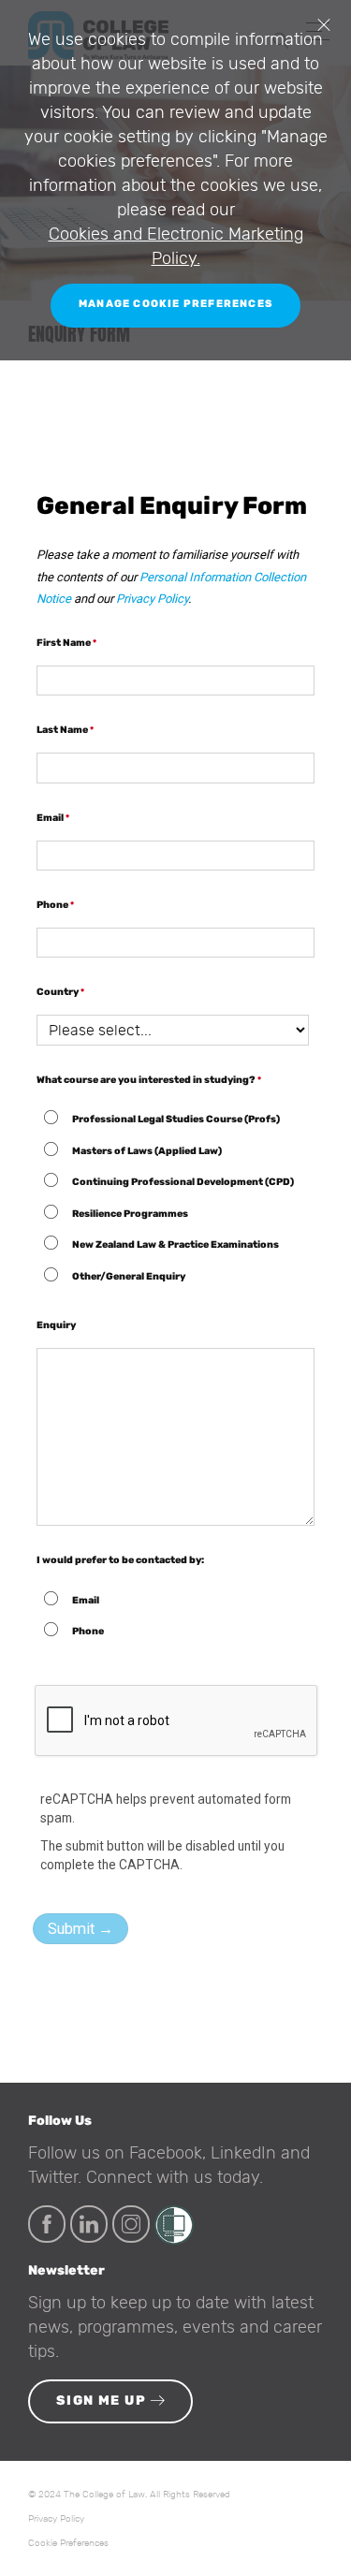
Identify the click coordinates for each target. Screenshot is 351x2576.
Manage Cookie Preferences (175, 304)
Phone (52, 905)
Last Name (62, 730)
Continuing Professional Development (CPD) (183, 1182)
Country (58, 992)
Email (50, 818)
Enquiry (56, 1325)
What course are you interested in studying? (146, 1080)
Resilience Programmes (130, 1214)
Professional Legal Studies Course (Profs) (176, 1119)
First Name (64, 643)
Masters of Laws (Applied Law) (148, 1151)
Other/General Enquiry (129, 1276)
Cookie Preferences (68, 2543)
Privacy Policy (152, 599)
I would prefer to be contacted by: (120, 1560)
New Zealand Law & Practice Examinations (175, 1244)
